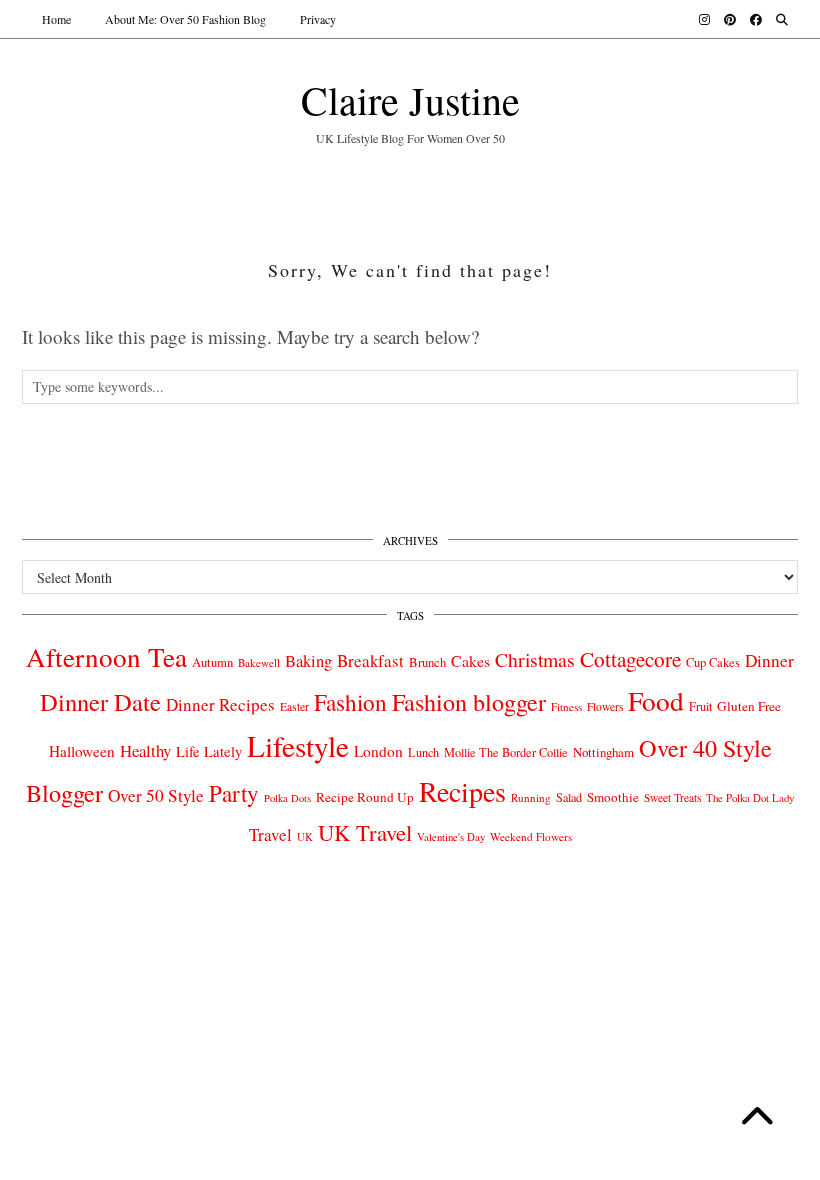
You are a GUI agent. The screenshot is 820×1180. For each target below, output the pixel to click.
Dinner (769, 660)
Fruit (700, 706)
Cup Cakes (713, 662)
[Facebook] (756, 19)
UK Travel (365, 832)
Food (656, 700)
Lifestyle (298, 745)
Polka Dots (287, 798)
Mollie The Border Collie (506, 752)
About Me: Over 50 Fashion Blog (185, 19)
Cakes (470, 660)
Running (531, 797)
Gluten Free (749, 706)
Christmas (535, 659)
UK (305, 837)
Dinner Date (100, 701)
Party (234, 793)
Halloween (82, 751)
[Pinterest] (730, 19)
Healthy (145, 750)
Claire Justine (410, 99)
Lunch (423, 752)
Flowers (605, 706)
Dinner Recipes (220, 704)
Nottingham (603, 752)
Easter (294, 706)
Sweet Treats (672, 797)
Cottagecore (630, 659)
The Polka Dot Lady (750, 797)
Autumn (212, 662)
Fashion (350, 702)
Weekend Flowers (531, 836)
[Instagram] (704, 19)
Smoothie (613, 797)
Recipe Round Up (365, 797)
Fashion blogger (469, 702)
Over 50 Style (156, 795)
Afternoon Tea (106, 656)
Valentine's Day (451, 837)
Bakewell (259, 662)
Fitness (566, 706)
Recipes (462, 791)
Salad (569, 797)
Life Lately (209, 751)
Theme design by (711, 923)
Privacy (318, 19)
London (378, 751)
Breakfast (370, 660)
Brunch (427, 662)
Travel (270, 834)
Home (56, 19)
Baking (308, 661)
